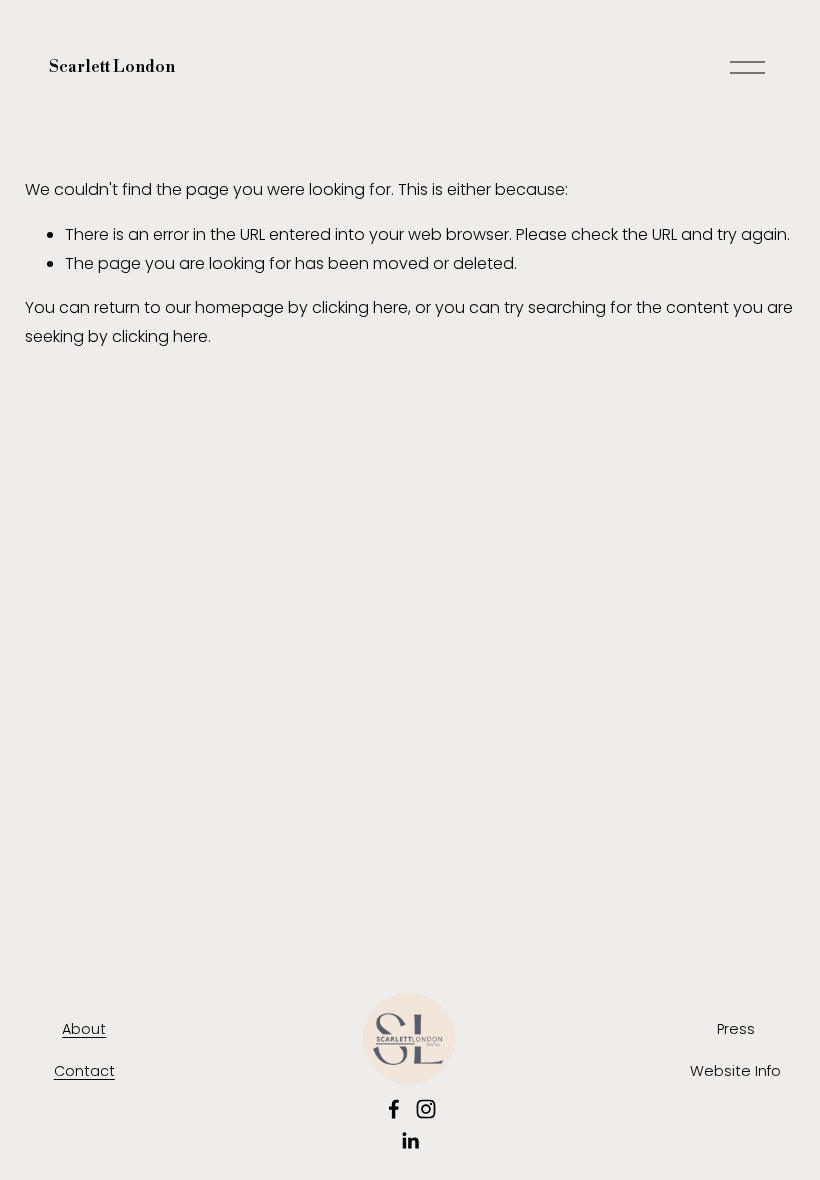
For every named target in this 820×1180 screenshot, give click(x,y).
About (84, 1029)
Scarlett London (112, 67)
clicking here (360, 307)
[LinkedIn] (410, 1141)
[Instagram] (426, 1109)
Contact (84, 1071)
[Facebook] (394, 1109)
